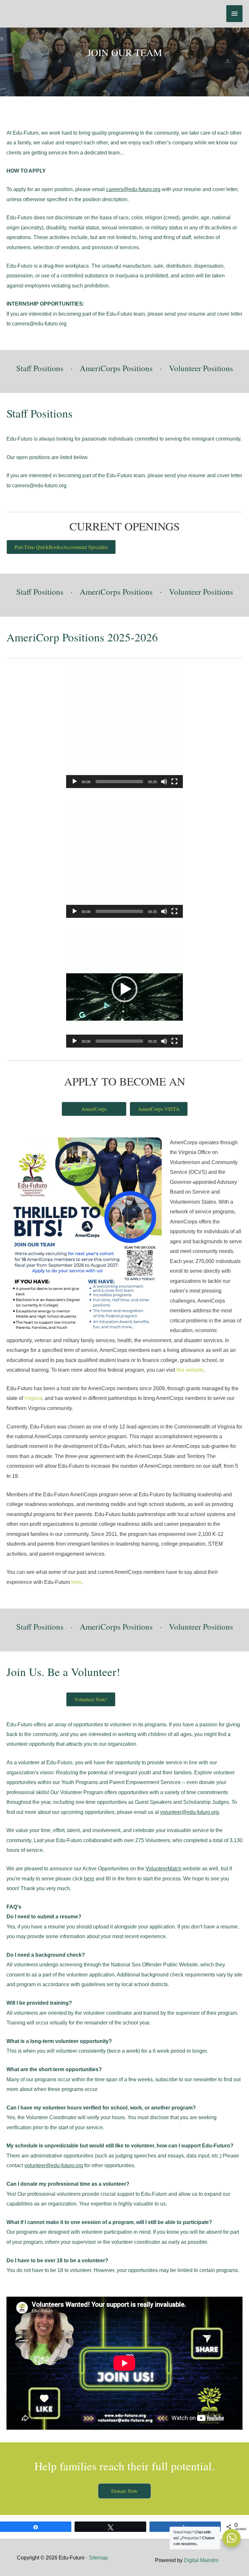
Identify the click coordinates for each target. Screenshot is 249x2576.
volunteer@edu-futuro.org (190, 1812)
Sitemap (98, 2558)
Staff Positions (40, 368)
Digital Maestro (201, 2560)
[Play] (75, 782)
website (173, 1868)
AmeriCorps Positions (116, 368)
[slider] (119, 782)
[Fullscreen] (174, 782)
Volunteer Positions (201, 368)
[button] (124, 730)
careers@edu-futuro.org (133, 189)
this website (190, 1370)
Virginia (33, 1398)
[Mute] (164, 782)
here (77, 1582)
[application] (124, 730)
